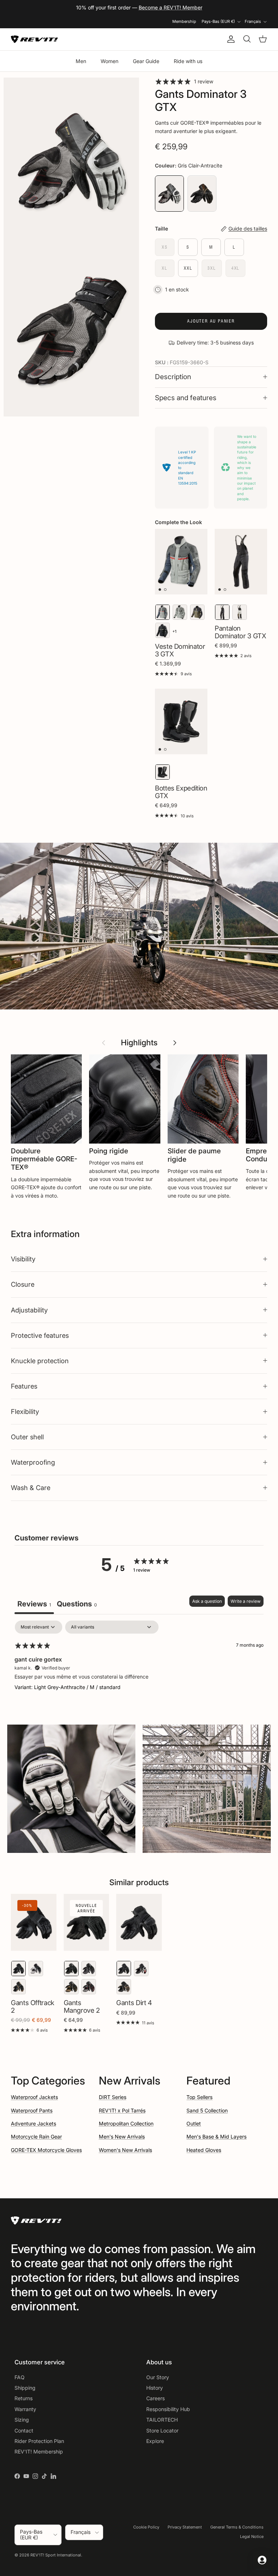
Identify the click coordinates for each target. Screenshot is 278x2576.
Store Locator (162, 2430)
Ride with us (188, 61)
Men (81, 61)
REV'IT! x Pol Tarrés (122, 2110)
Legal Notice (252, 2536)
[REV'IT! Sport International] (34, 39)
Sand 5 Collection (207, 2110)
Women (109, 61)
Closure (23, 1284)
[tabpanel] (139, 1667)
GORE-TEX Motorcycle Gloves (46, 2150)
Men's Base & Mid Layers (216, 2137)
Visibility (23, 1259)
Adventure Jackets (33, 2123)
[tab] (77, 1605)
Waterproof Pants (32, 2110)
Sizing (22, 2420)
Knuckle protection (40, 1361)
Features (24, 1386)
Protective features (40, 1335)
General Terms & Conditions (237, 2527)
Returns (24, 2398)
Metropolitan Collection (126, 2123)
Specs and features (186, 398)
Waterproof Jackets (34, 2097)
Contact (24, 2430)
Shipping (25, 2388)
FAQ (20, 2377)
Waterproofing (33, 1462)
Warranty (25, 2409)
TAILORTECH (162, 2420)
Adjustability (29, 1310)
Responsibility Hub (168, 2409)
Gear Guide (146, 61)
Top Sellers (199, 2097)
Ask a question (207, 1601)
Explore (155, 2441)
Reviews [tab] (34, 1604)
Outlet (194, 2123)
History (155, 2388)
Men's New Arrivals (122, 2137)
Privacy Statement (185, 2527)
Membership (184, 21)
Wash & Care (31, 1488)
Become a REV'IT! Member (170, 7)
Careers (155, 2398)
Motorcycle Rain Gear (36, 2137)
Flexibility (25, 1411)
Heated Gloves (204, 2150)
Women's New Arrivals (125, 2150)
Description (173, 377)
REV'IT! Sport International (56, 2555)
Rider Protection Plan (39, 2441)
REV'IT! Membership (39, 2451)
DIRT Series (113, 2097)
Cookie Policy (146, 2527)
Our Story (158, 2377)
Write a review (246, 1601)
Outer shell (27, 1437)
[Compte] (229, 39)
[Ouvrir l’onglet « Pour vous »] (262, 2560)
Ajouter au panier (211, 321)
